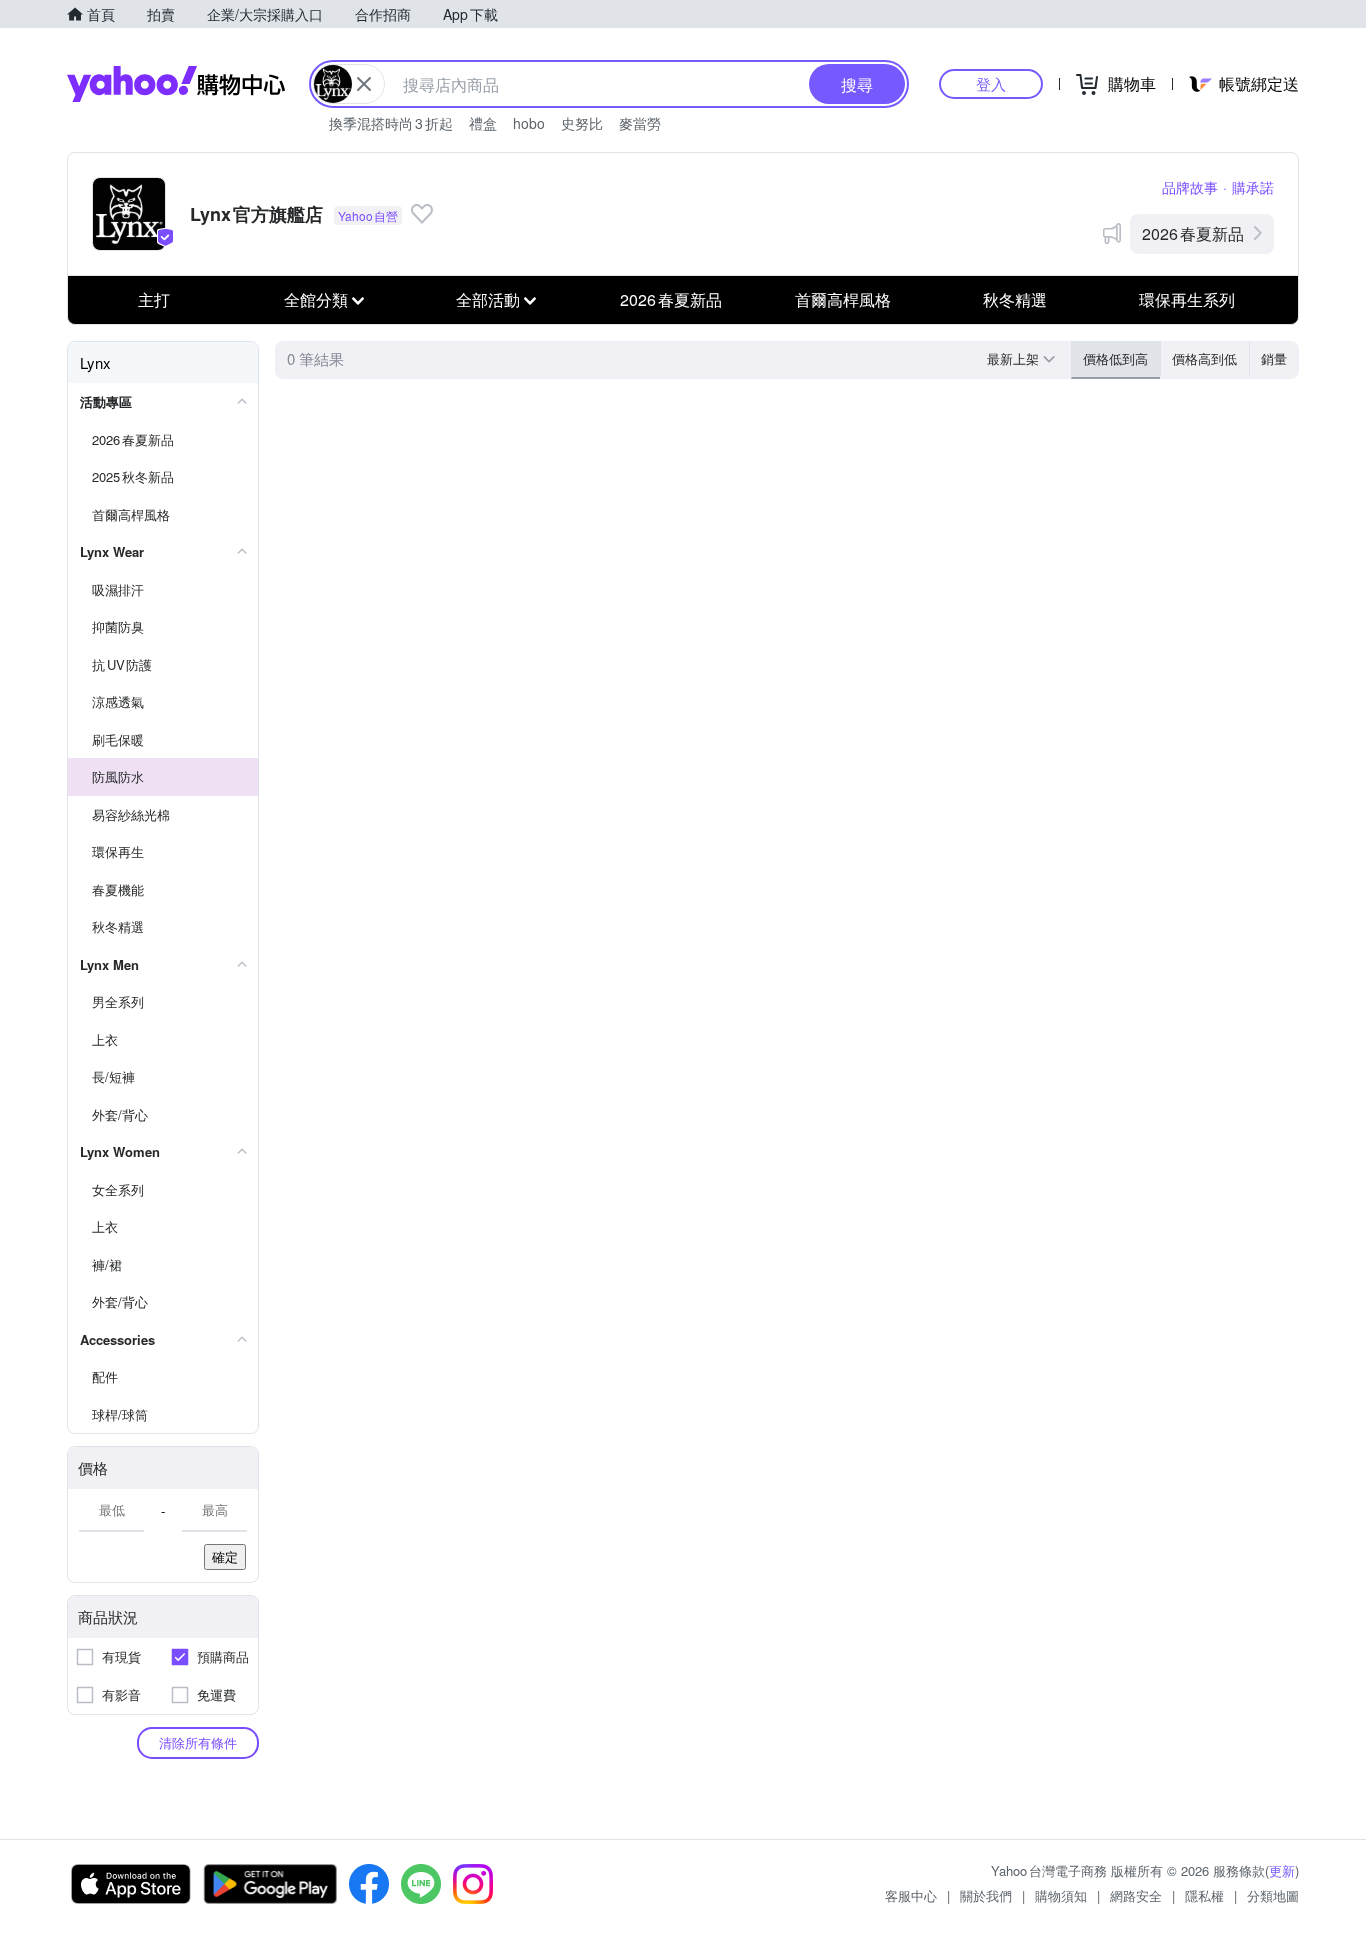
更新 (1282, 1870)
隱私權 (1204, 1895)
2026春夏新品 (1193, 233)
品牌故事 (1190, 187)
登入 (991, 83)
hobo (529, 123)
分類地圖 (1273, 1895)
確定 (225, 1556)
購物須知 (1061, 1895)
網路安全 (1136, 1895)
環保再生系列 (1187, 299)
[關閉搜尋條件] (364, 84)
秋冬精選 (1015, 299)
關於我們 (986, 1895)
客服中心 (911, 1895)
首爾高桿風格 (843, 299)
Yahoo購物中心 (176, 84)
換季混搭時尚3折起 (391, 123)
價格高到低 (1204, 358)
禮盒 (483, 123)
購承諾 (1253, 187)
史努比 (582, 123)
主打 (154, 299)
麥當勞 (640, 123)
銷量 (1274, 358)
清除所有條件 (198, 1742)
